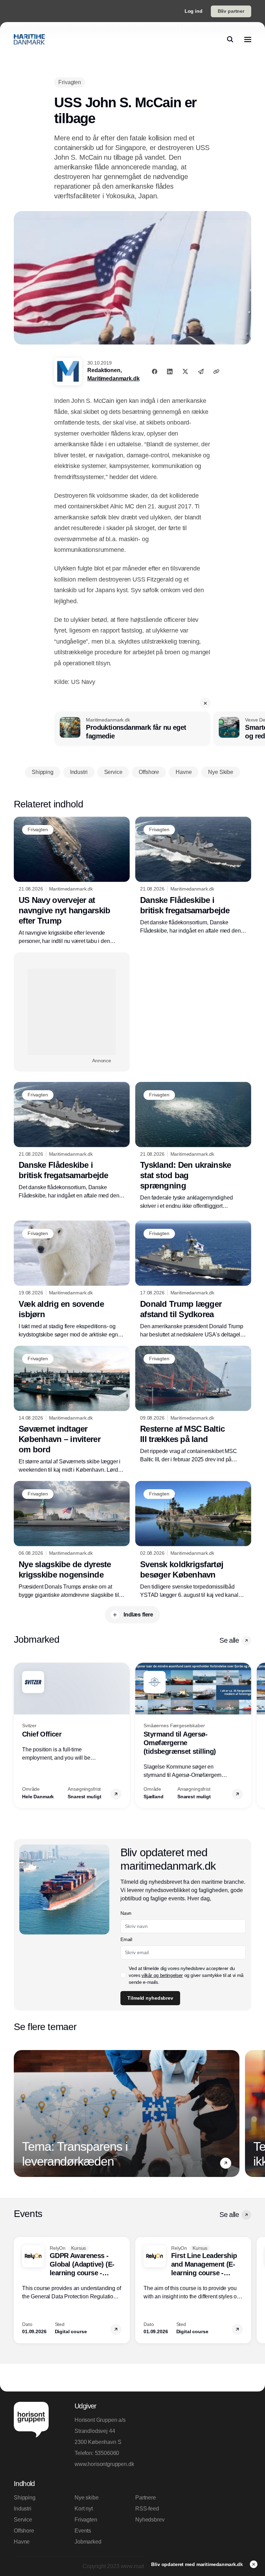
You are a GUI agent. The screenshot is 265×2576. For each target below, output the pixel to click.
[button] (205, 703)
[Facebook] (155, 371)
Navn (126, 1913)
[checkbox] (123, 1975)
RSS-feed (147, 2509)
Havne (22, 2542)
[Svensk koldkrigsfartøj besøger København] (193, 1540)
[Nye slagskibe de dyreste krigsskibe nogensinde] (72, 1540)
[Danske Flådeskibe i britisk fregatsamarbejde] (193, 876)
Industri (23, 2509)
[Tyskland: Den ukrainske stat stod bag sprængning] (193, 1146)
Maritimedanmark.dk (113, 379)
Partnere (146, 2498)
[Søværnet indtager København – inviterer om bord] (72, 1410)
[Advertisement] (72, 1012)
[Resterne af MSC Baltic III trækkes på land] (193, 1405)
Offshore (24, 2531)
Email (126, 1939)
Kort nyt (84, 2509)
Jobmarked (88, 2542)
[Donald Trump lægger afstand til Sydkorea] (193, 1280)
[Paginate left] (19, 1735)
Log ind (194, 11)
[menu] (248, 39)
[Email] (201, 371)
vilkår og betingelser (162, 1975)
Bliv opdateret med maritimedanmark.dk (198, 2564)
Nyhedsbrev (150, 2520)
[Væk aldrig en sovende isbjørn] (72, 1280)
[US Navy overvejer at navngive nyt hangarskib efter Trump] (72, 881)
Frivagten (86, 2520)
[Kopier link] (216, 371)
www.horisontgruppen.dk (102, 2464)
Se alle (229, 1640)
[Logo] (29, 39)
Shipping (25, 2498)
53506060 (107, 2453)
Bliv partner (231, 11)
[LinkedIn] (170, 371)
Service (23, 2520)
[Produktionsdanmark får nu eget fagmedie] (132, 729)
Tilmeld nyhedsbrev (150, 1998)
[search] (230, 39)
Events (83, 2531)
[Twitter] (185, 371)
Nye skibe (87, 2498)
